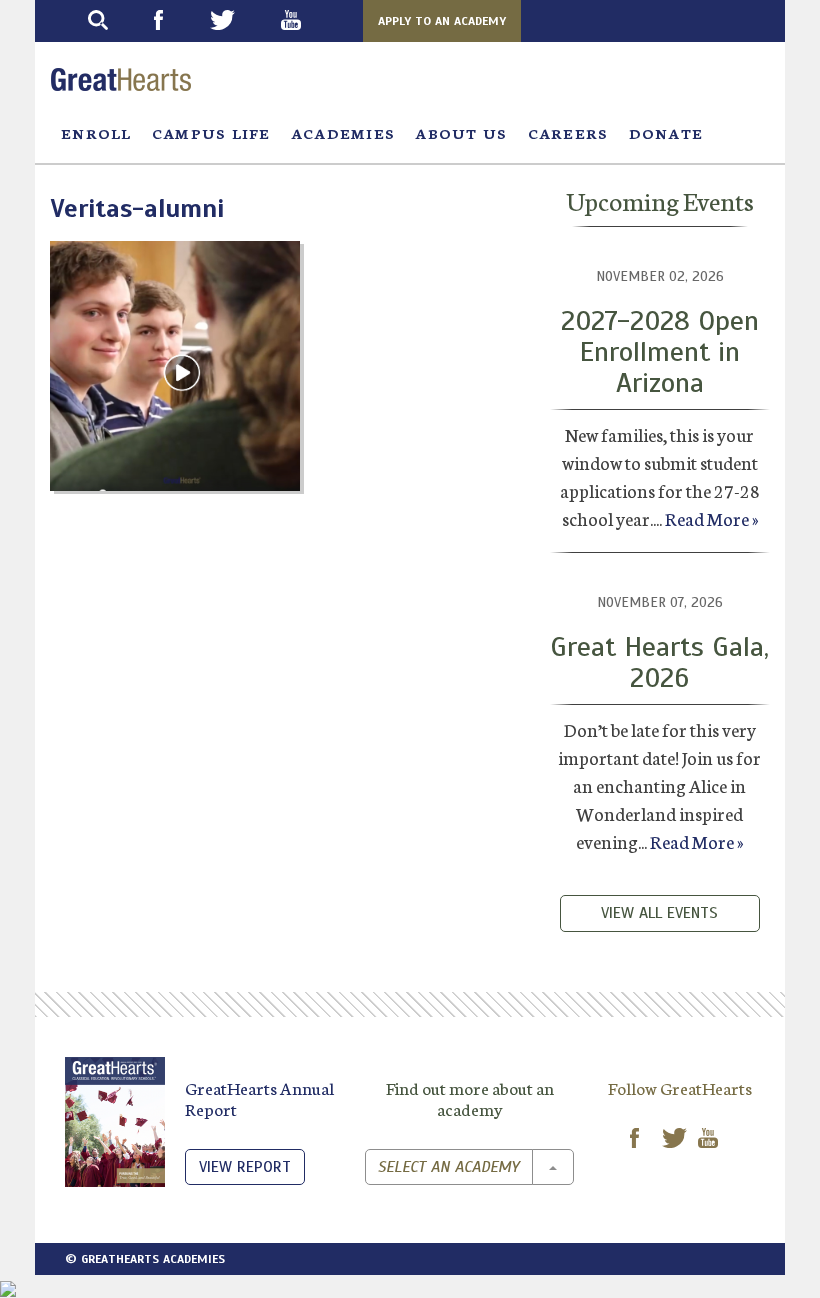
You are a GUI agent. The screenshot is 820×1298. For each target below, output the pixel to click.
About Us (461, 133)
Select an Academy (448, 1167)
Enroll (96, 133)
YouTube (309, 20)
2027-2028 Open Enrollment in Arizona (660, 351)
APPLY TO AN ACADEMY (442, 21)
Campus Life (211, 133)
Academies (343, 133)
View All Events (659, 913)
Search (116, 20)
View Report (245, 1167)
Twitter (241, 20)
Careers (568, 133)
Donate (666, 133)
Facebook (177, 20)
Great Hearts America (121, 79)
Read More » (711, 518)
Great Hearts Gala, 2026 (659, 662)
